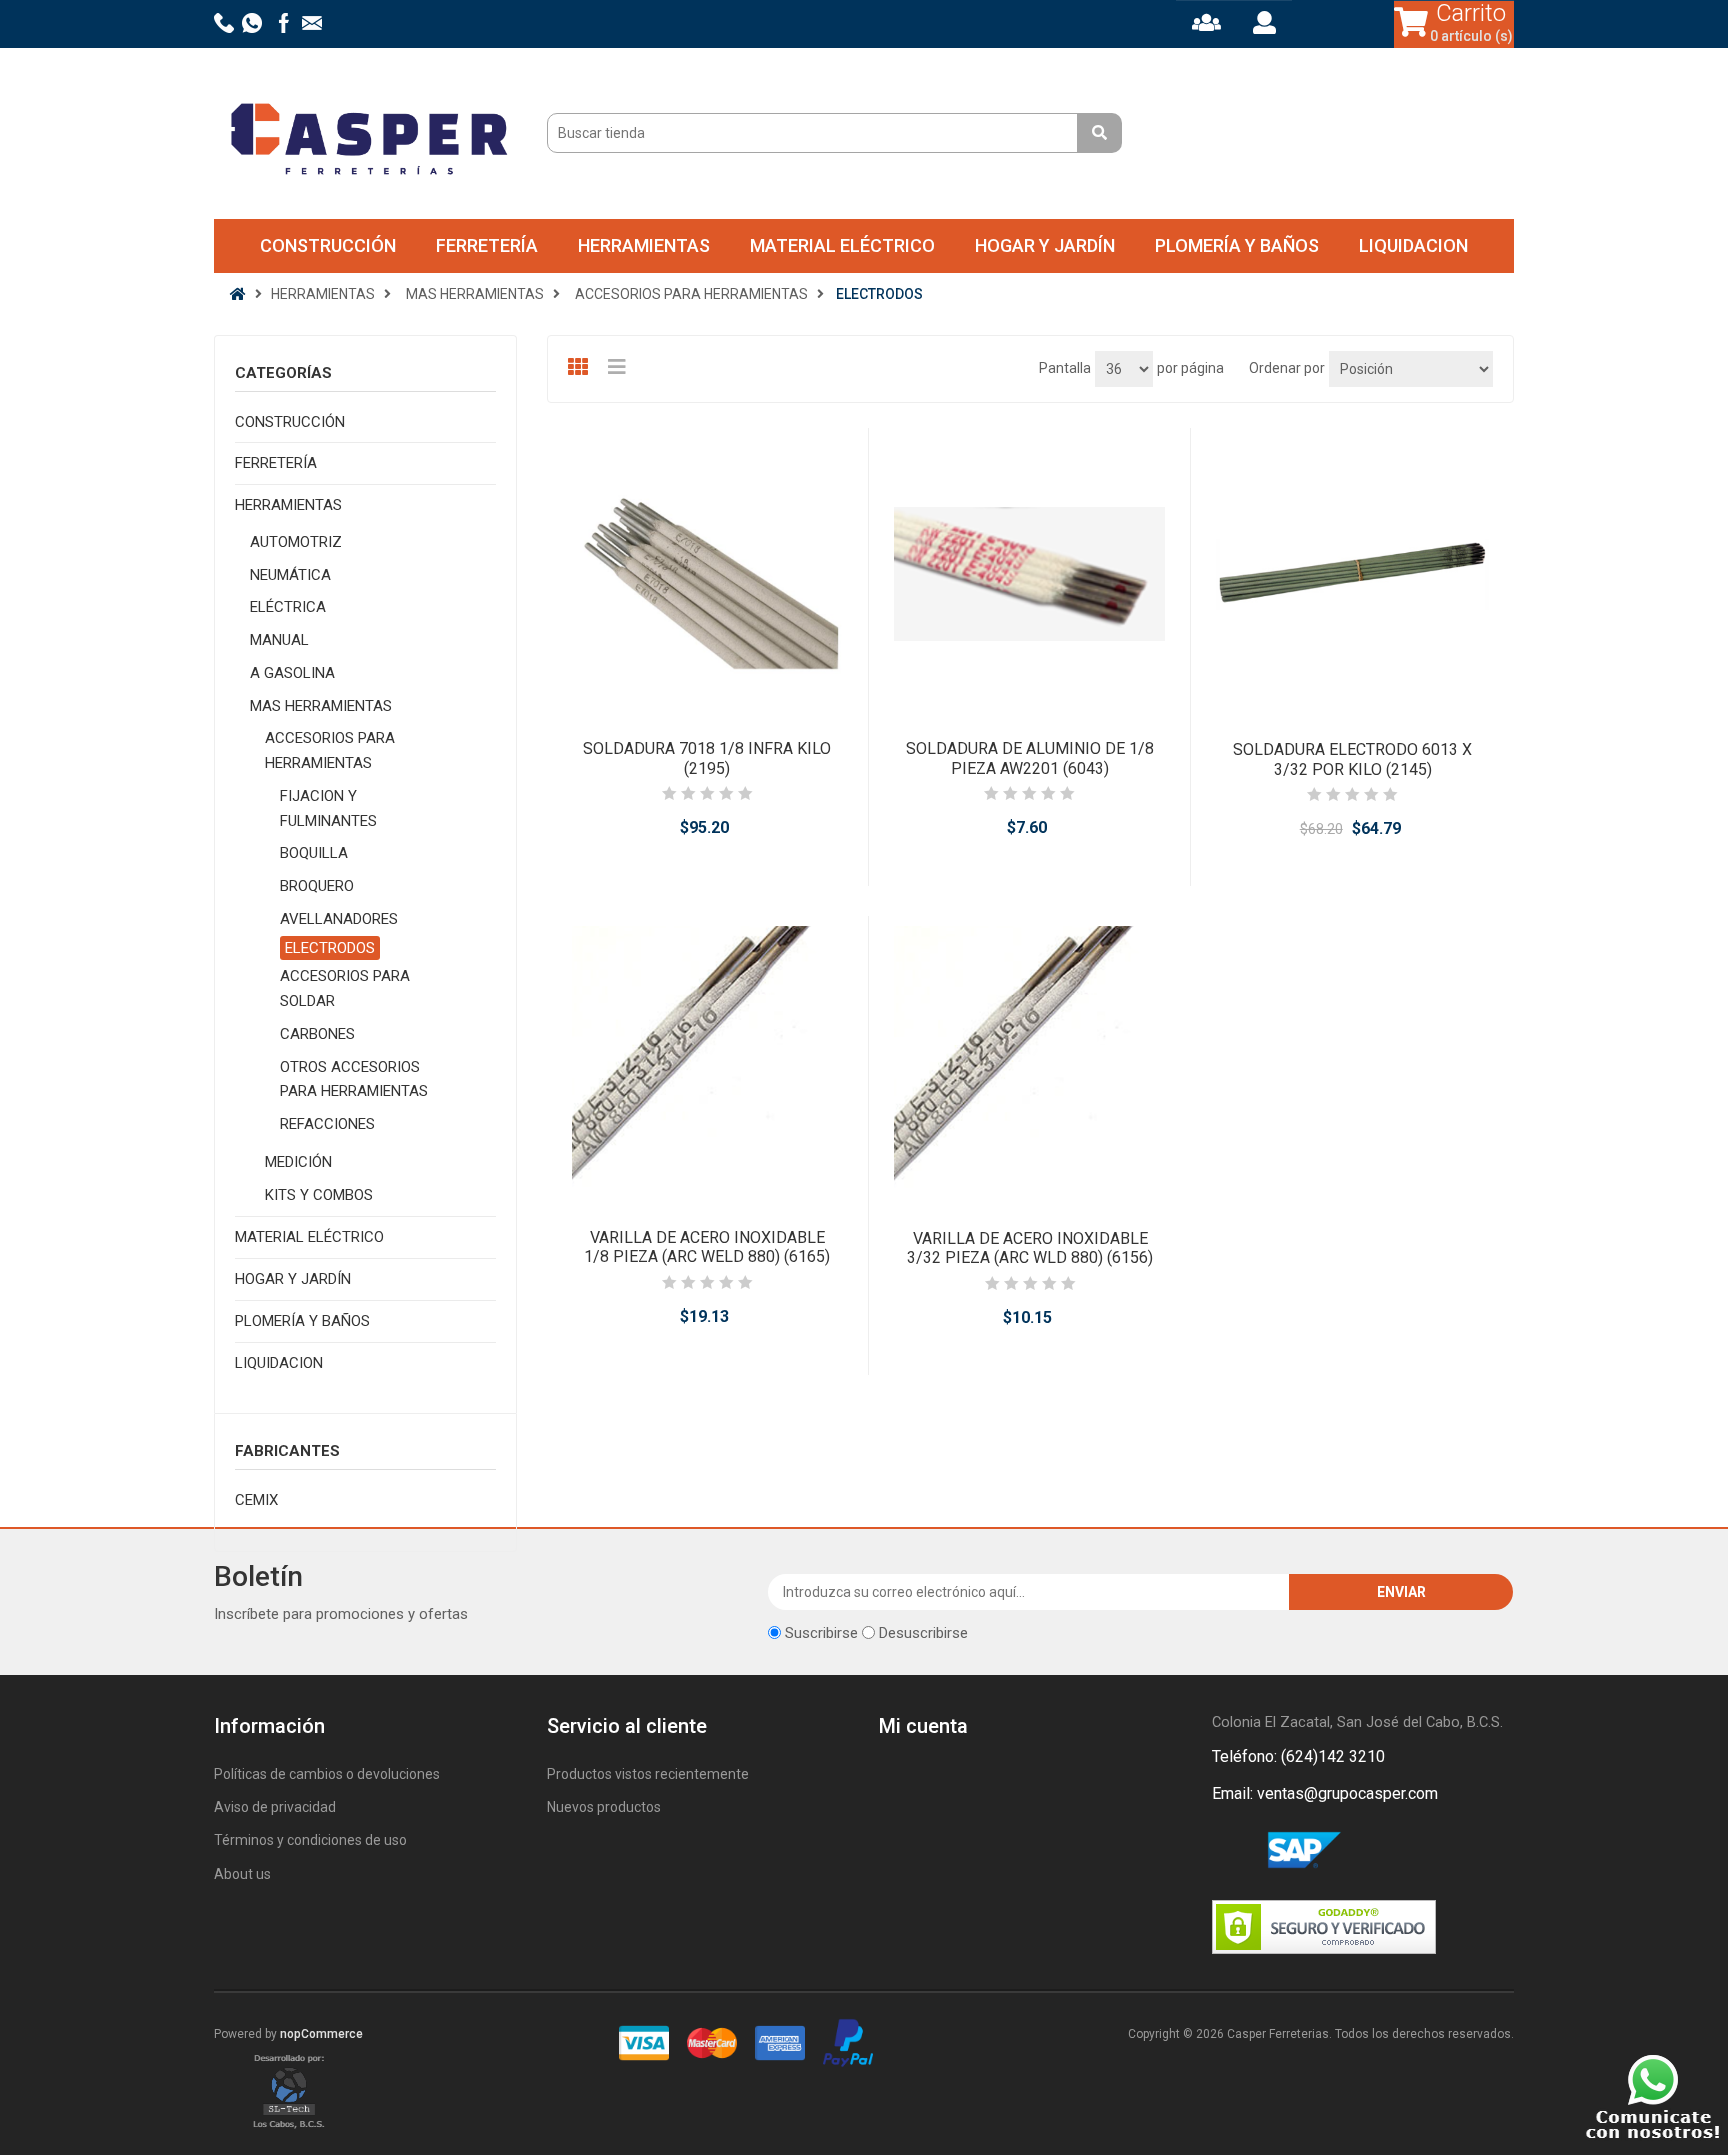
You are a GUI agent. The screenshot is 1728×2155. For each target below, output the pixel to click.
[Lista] (620, 367)
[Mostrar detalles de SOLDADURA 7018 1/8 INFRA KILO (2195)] (707, 573)
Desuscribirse (923, 1633)
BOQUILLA (314, 853)
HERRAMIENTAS (644, 245)
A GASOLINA (292, 673)
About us (242, 1874)
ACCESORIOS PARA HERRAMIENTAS (330, 750)
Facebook (1231, 1851)
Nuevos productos (604, 1807)
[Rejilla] (580, 367)
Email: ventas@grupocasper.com (1325, 1793)
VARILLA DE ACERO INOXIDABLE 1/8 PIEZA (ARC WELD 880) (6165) (707, 1247)
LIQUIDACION (1413, 245)
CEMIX (256, 1500)
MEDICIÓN (298, 1162)
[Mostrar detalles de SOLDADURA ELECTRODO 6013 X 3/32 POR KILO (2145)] (1352, 574)
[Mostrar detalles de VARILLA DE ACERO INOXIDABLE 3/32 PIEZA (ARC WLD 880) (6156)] (1030, 1062)
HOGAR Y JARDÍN (1045, 245)
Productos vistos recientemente (648, 1774)
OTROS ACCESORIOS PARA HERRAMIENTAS (354, 1079)
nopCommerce (321, 2034)
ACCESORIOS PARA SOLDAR (345, 988)
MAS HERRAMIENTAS (321, 706)
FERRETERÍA (487, 245)
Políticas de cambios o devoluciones (327, 1774)
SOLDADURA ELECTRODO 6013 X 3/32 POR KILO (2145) (1352, 759)
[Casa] (238, 294)
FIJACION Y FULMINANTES (328, 808)
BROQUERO (317, 886)
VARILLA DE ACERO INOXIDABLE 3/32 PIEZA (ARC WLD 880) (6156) (1030, 1248)
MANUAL (279, 640)
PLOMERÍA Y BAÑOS (1237, 245)
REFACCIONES (327, 1124)
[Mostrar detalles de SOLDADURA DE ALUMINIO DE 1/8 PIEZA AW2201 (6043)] (1029, 573)
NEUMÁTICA (290, 575)
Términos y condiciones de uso (310, 1840)
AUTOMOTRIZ (296, 542)
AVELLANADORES (339, 919)
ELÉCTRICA (288, 607)
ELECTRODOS (330, 948)
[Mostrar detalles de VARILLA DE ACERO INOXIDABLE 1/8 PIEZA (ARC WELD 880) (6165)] (707, 1061)
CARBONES (317, 1034)
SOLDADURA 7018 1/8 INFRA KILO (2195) (707, 758)
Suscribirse (821, 1633)
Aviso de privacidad (275, 1807)
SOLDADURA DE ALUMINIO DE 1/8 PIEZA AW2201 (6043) (1030, 758)
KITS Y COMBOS (319, 1195)
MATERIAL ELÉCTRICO (842, 245)
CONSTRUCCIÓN (328, 245)
